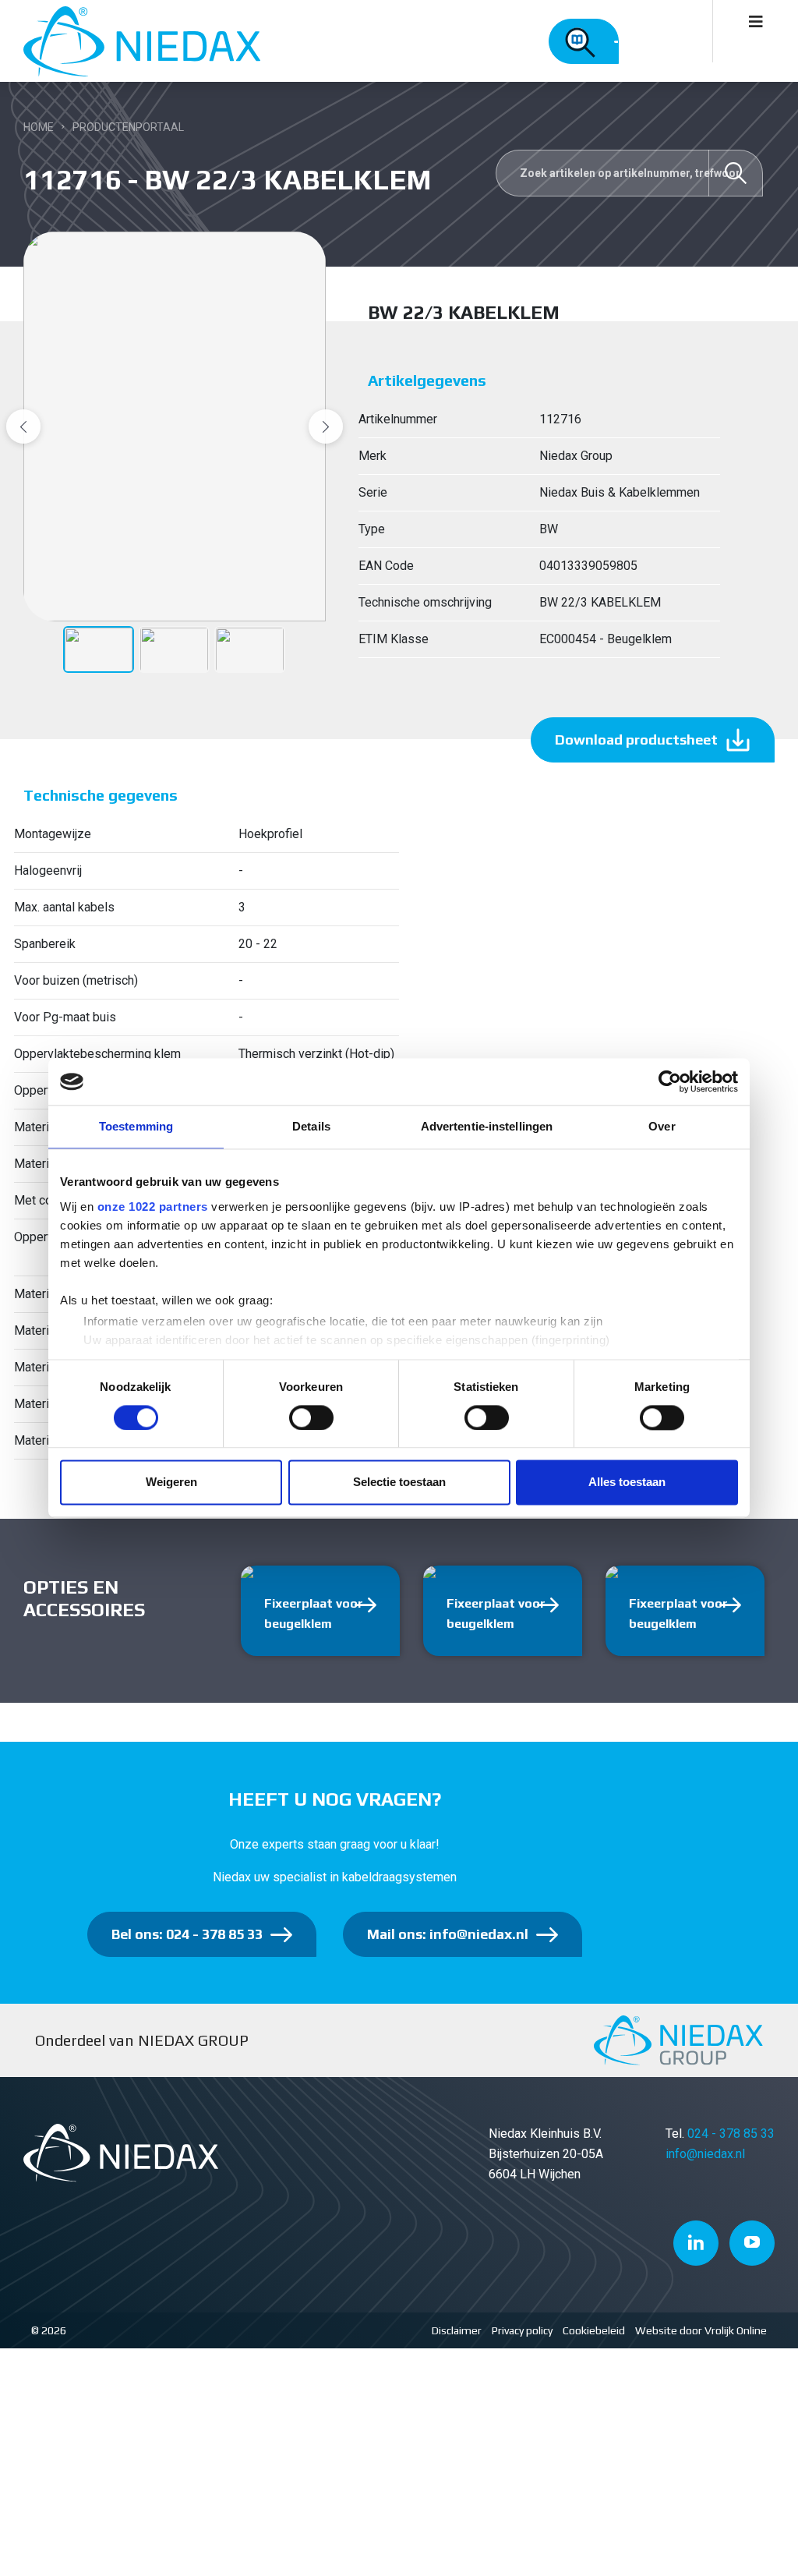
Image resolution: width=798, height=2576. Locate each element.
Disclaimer (457, 2330)
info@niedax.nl (705, 2154)
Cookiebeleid (594, 2330)
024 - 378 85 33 (731, 2134)
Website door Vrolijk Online (701, 2330)
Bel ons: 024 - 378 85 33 (187, 1934)
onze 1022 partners (153, 1207)
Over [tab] (662, 1126)
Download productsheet (636, 740)
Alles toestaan (627, 1483)
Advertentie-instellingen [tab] (487, 1126)
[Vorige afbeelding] (23, 426)
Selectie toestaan (399, 1483)
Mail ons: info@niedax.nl (448, 1934)
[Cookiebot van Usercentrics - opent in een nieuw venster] (670, 1081)
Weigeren (171, 1483)
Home (39, 127)
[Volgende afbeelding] (326, 426)
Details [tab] (311, 1126)
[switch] (311, 1417)
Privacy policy (522, 2330)
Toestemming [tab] (136, 1126)
